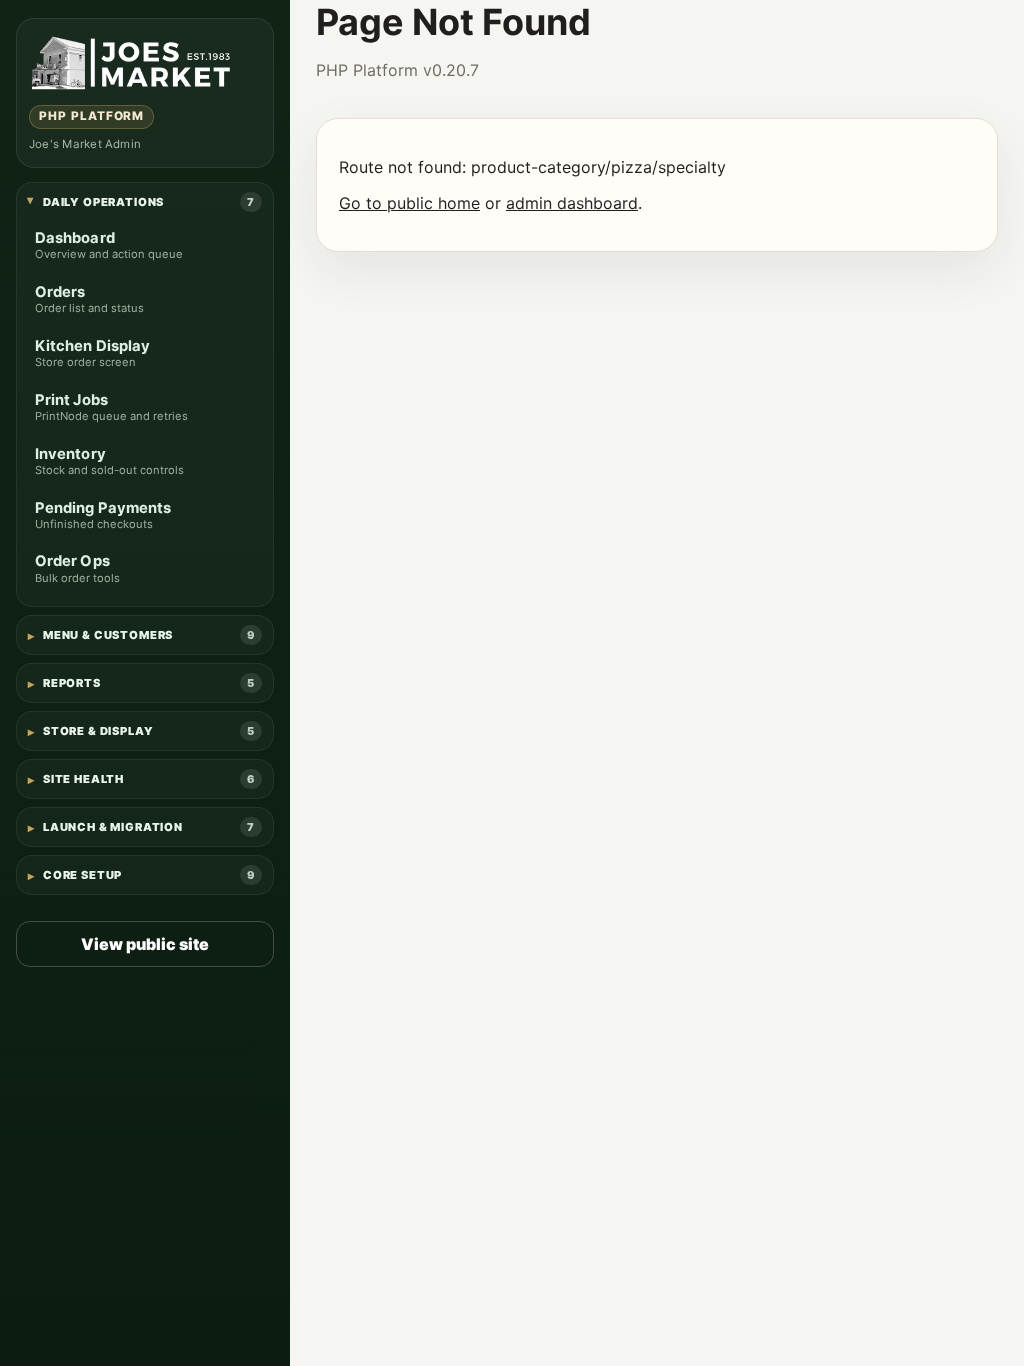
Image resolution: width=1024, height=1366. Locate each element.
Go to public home (409, 203)
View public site (145, 944)
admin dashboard (572, 203)
